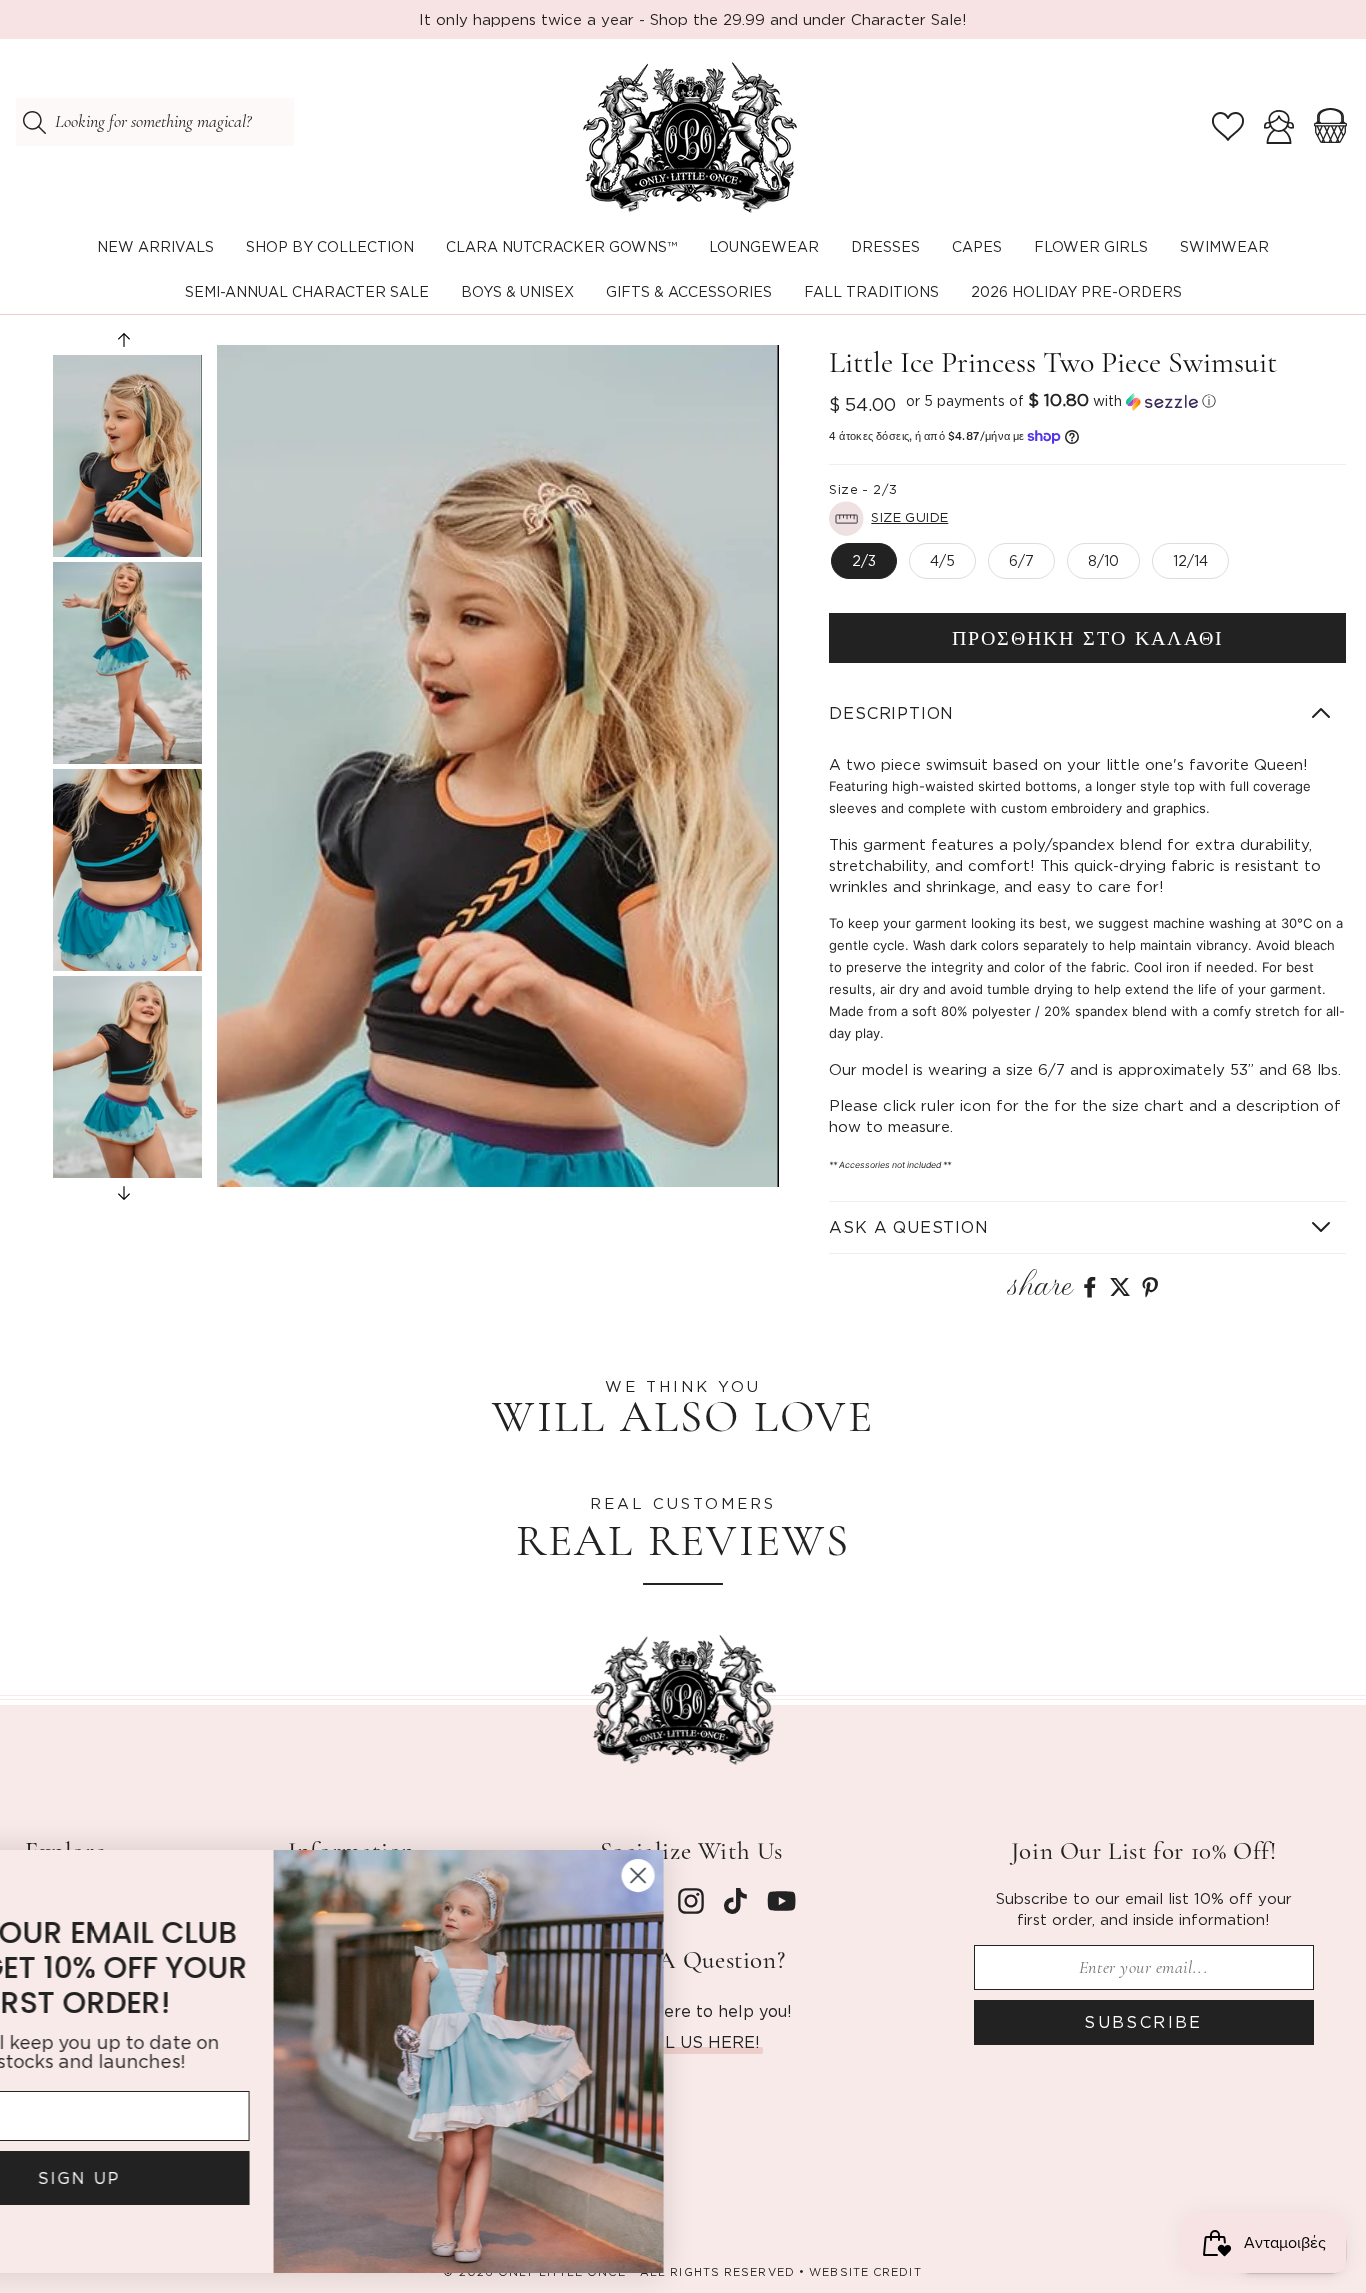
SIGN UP (215, 2178)
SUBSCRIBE (1143, 2022)
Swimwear (1224, 246)
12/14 (1190, 560)
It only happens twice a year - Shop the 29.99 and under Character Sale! (693, 19)
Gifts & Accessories (689, 291)
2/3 (864, 560)
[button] (330, 247)
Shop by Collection (330, 246)
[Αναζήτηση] (34, 122)
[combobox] (155, 122)
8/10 (1103, 560)
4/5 (942, 560)
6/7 (1021, 560)
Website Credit (865, 2272)
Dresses (885, 246)
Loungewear (764, 246)
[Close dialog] (774, 1875)
